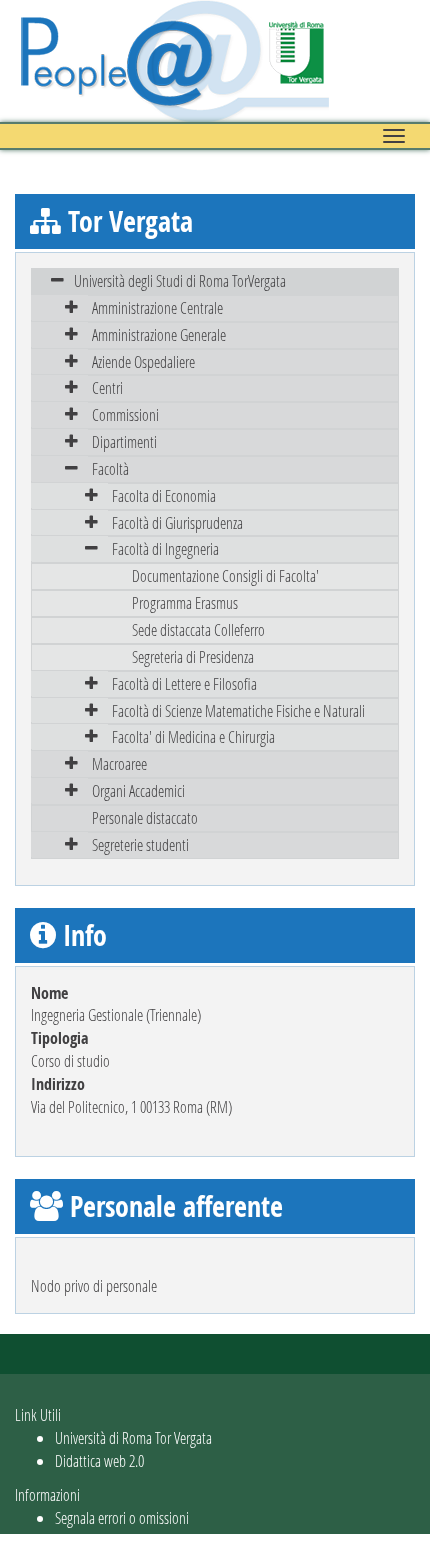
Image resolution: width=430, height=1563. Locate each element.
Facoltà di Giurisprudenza (177, 522)
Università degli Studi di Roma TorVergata (180, 280)
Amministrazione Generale (159, 334)
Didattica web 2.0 (99, 1460)
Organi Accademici (138, 790)
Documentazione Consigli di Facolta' (225, 575)
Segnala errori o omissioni (122, 1517)
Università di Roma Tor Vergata (133, 1437)
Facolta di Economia (164, 495)
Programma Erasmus (185, 602)
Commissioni (125, 414)
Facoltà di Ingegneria (165, 548)
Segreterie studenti (140, 844)
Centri (107, 387)
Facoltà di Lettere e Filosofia (184, 683)
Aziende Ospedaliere (143, 361)
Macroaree (119, 763)
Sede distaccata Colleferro (198, 629)
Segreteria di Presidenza (193, 656)
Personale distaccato (145, 817)
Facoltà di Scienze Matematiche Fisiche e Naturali (238, 710)
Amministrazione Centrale (157, 307)
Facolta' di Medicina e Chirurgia (193, 736)
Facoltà (110, 468)
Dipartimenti (124, 441)
